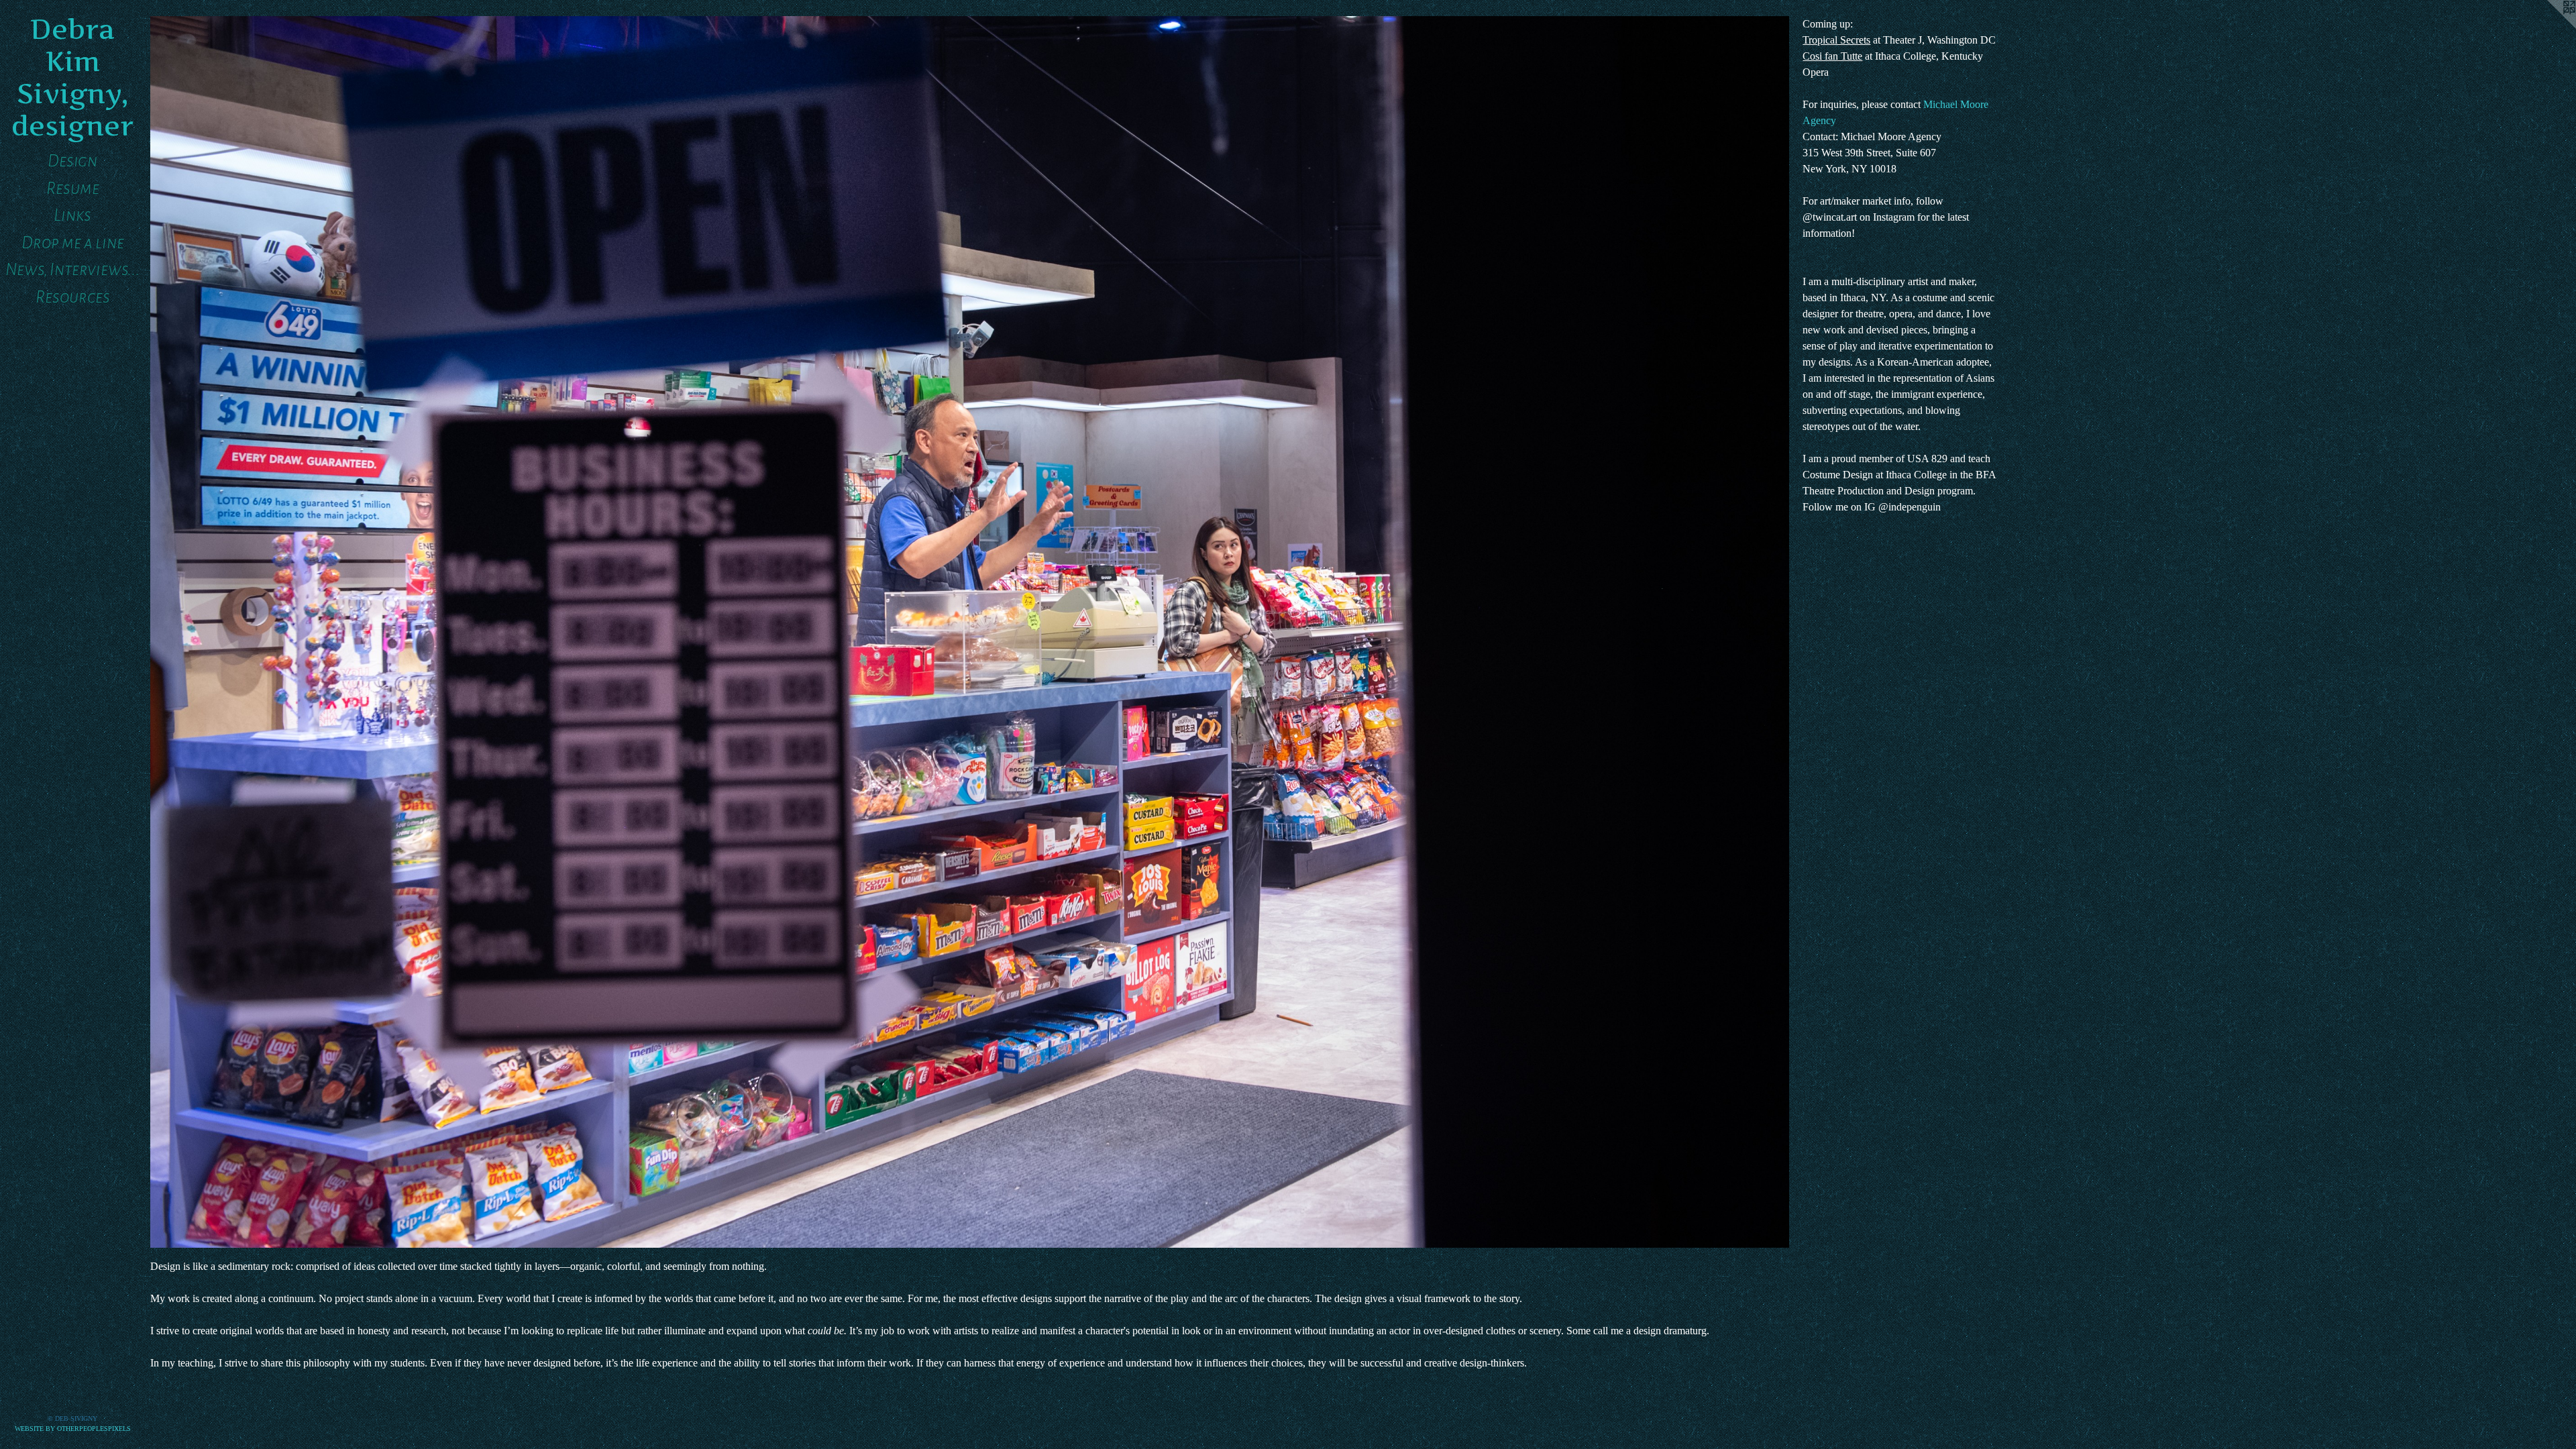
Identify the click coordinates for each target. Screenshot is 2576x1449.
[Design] (970, 632)
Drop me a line (73, 243)
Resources (73, 297)
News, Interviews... (72, 269)
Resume (73, 188)
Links (72, 215)
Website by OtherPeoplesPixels (73, 1429)
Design (72, 161)
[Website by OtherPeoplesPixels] (2549, 27)
